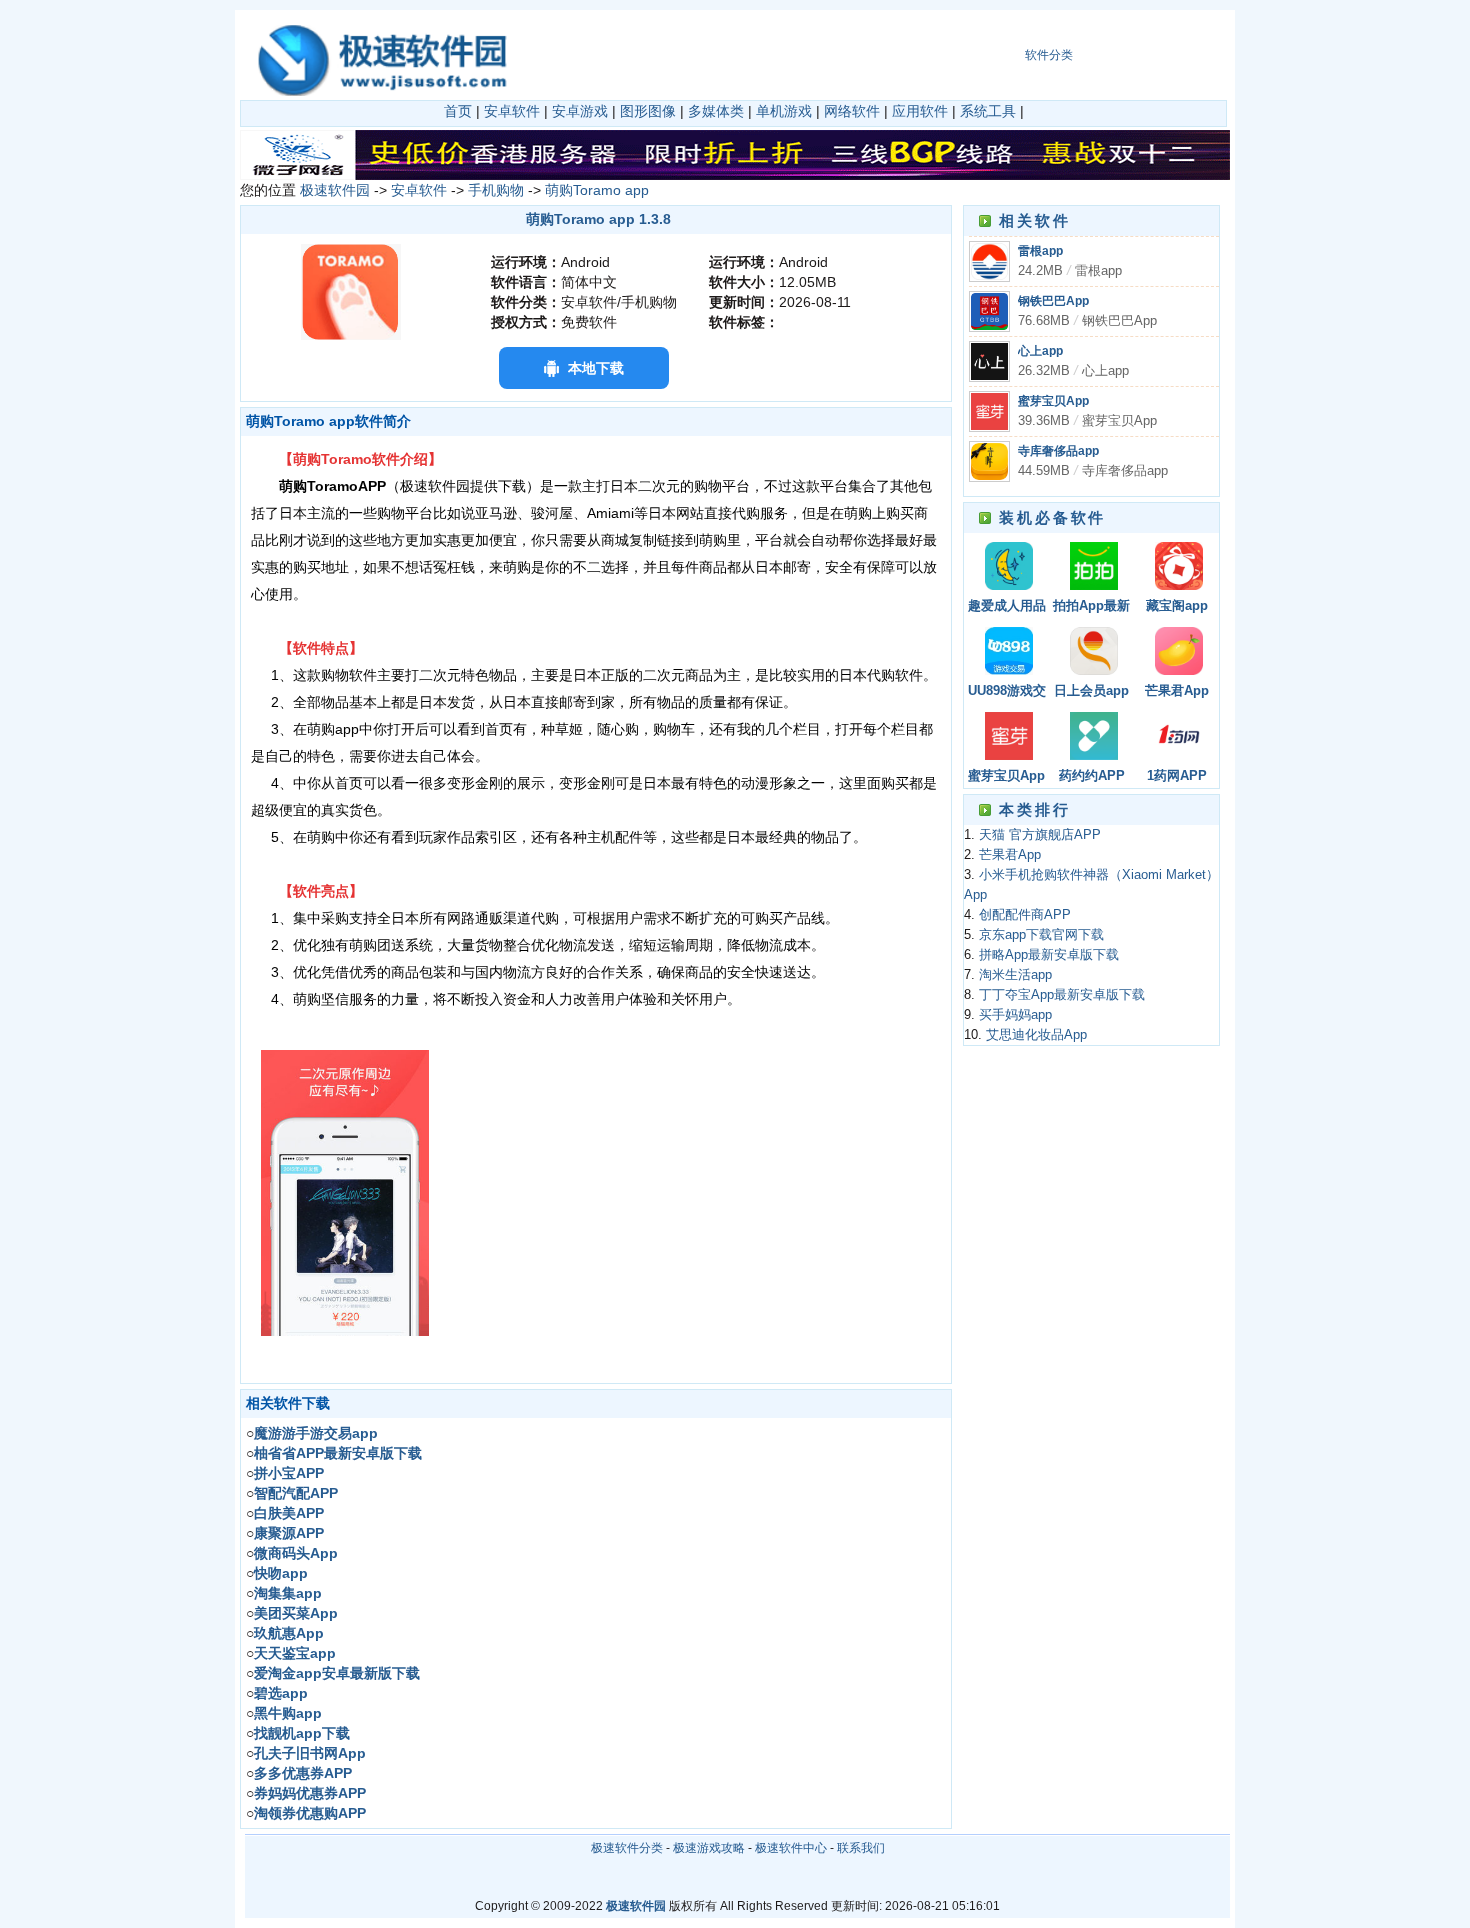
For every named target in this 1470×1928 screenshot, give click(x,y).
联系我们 (861, 1848)
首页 (458, 111)
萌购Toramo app (597, 190)
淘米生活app (1015, 975)
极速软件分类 (627, 1848)
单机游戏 (784, 111)
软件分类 (1049, 55)
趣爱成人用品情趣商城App (1007, 607)
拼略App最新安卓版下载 (1049, 955)
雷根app (1040, 251)
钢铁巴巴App (1053, 301)
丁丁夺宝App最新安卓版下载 (1062, 995)
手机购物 (496, 190)
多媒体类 (716, 111)
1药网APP (1177, 776)
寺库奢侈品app (1058, 451)
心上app (1040, 351)
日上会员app (1091, 691)
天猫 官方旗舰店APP (1040, 835)
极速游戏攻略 (709, 1848)
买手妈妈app (1015, 1015)
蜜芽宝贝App (1053, 401)
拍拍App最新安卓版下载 (1091, 607)
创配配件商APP (1025, 915)
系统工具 (988, 111)
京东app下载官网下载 (1041, 935)
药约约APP (1092, 776)
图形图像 (648, 111)
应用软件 (920, 111)
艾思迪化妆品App (1036, 1035)
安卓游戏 (580, 111)
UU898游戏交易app (1007, 692)
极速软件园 (335, 190)
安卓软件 (512, 111)
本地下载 (596, 368)
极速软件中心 (791, 1848)
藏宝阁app (1177, 606)
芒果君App (1177, 691)
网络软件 (852, 111)
